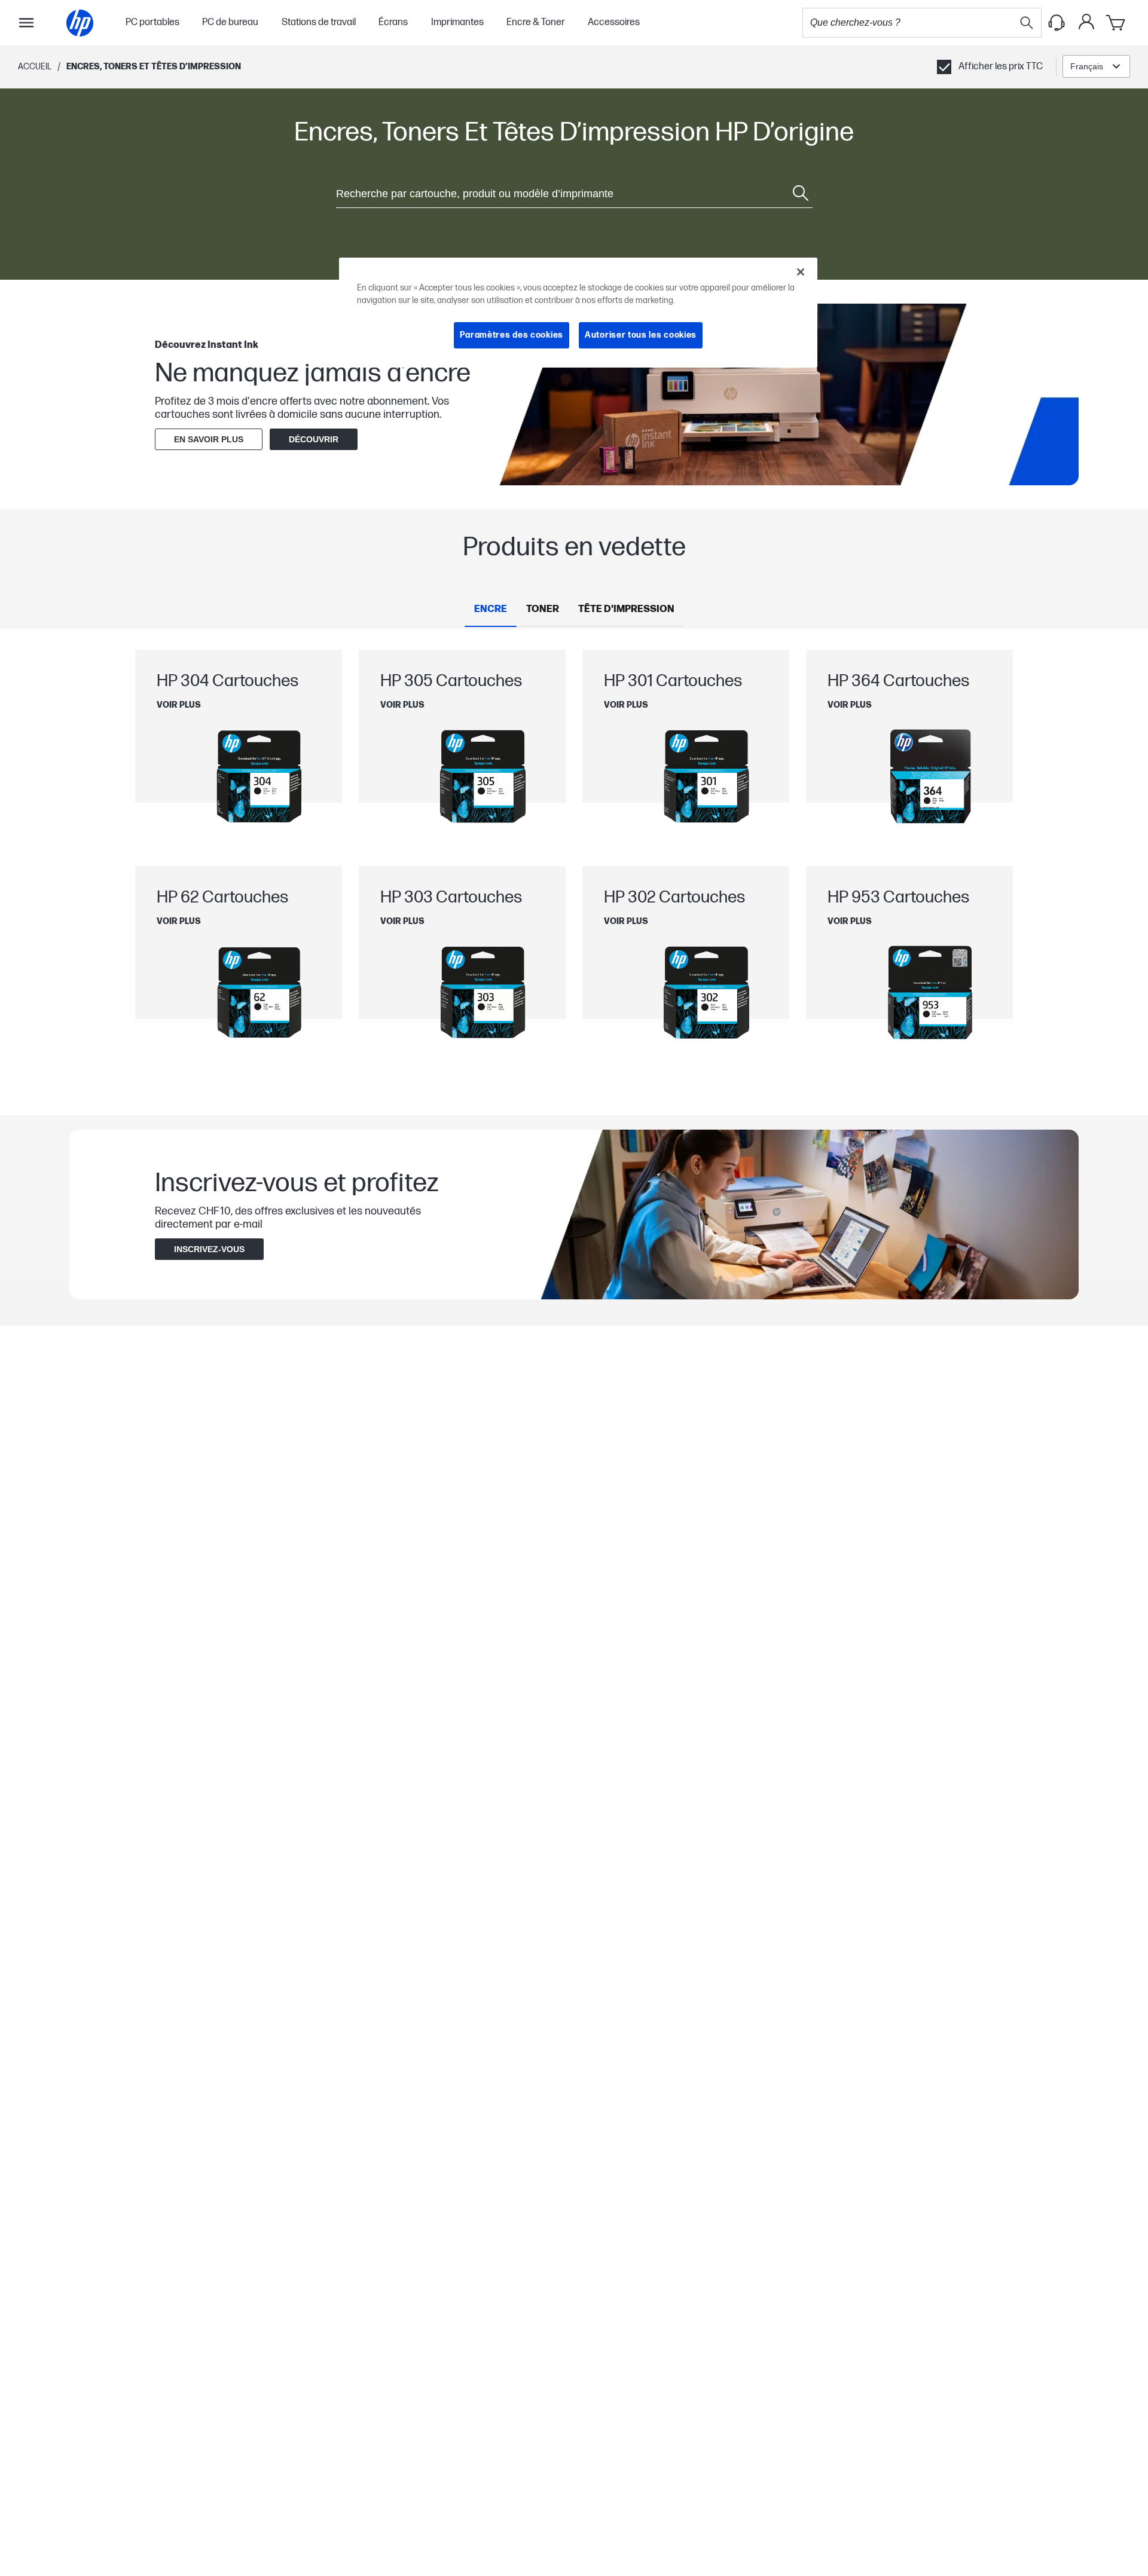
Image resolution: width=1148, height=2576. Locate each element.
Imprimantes (457, 23)
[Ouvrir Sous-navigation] (26, 23)
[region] (578, 313)
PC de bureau (230, 23)
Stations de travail (319, 23)
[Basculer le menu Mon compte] (1086, 22)
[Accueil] (80, 23)
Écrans (393, 23)
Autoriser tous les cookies (641, 335)
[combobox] (1096, 66)
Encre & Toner (536, 23)
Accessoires (614, 23)
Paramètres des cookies (512, 335)
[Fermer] (801, 272)
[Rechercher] (1027, 23)
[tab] (491, 610)
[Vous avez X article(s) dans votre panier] (1116, 23)
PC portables (152, 23)
